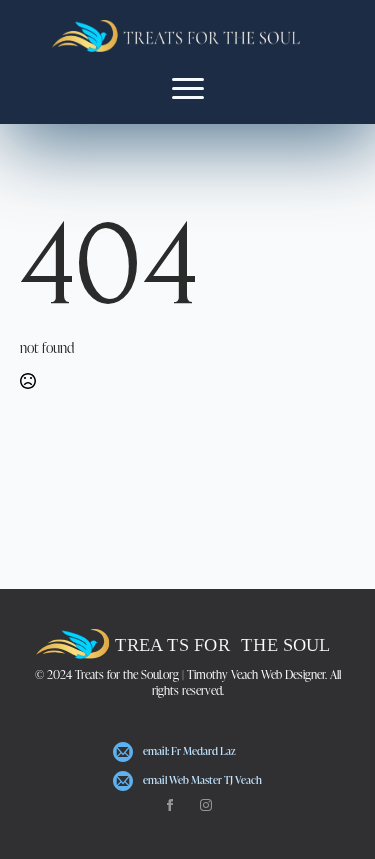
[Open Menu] (188, 88)
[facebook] (170, 805)
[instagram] (206, 805)
